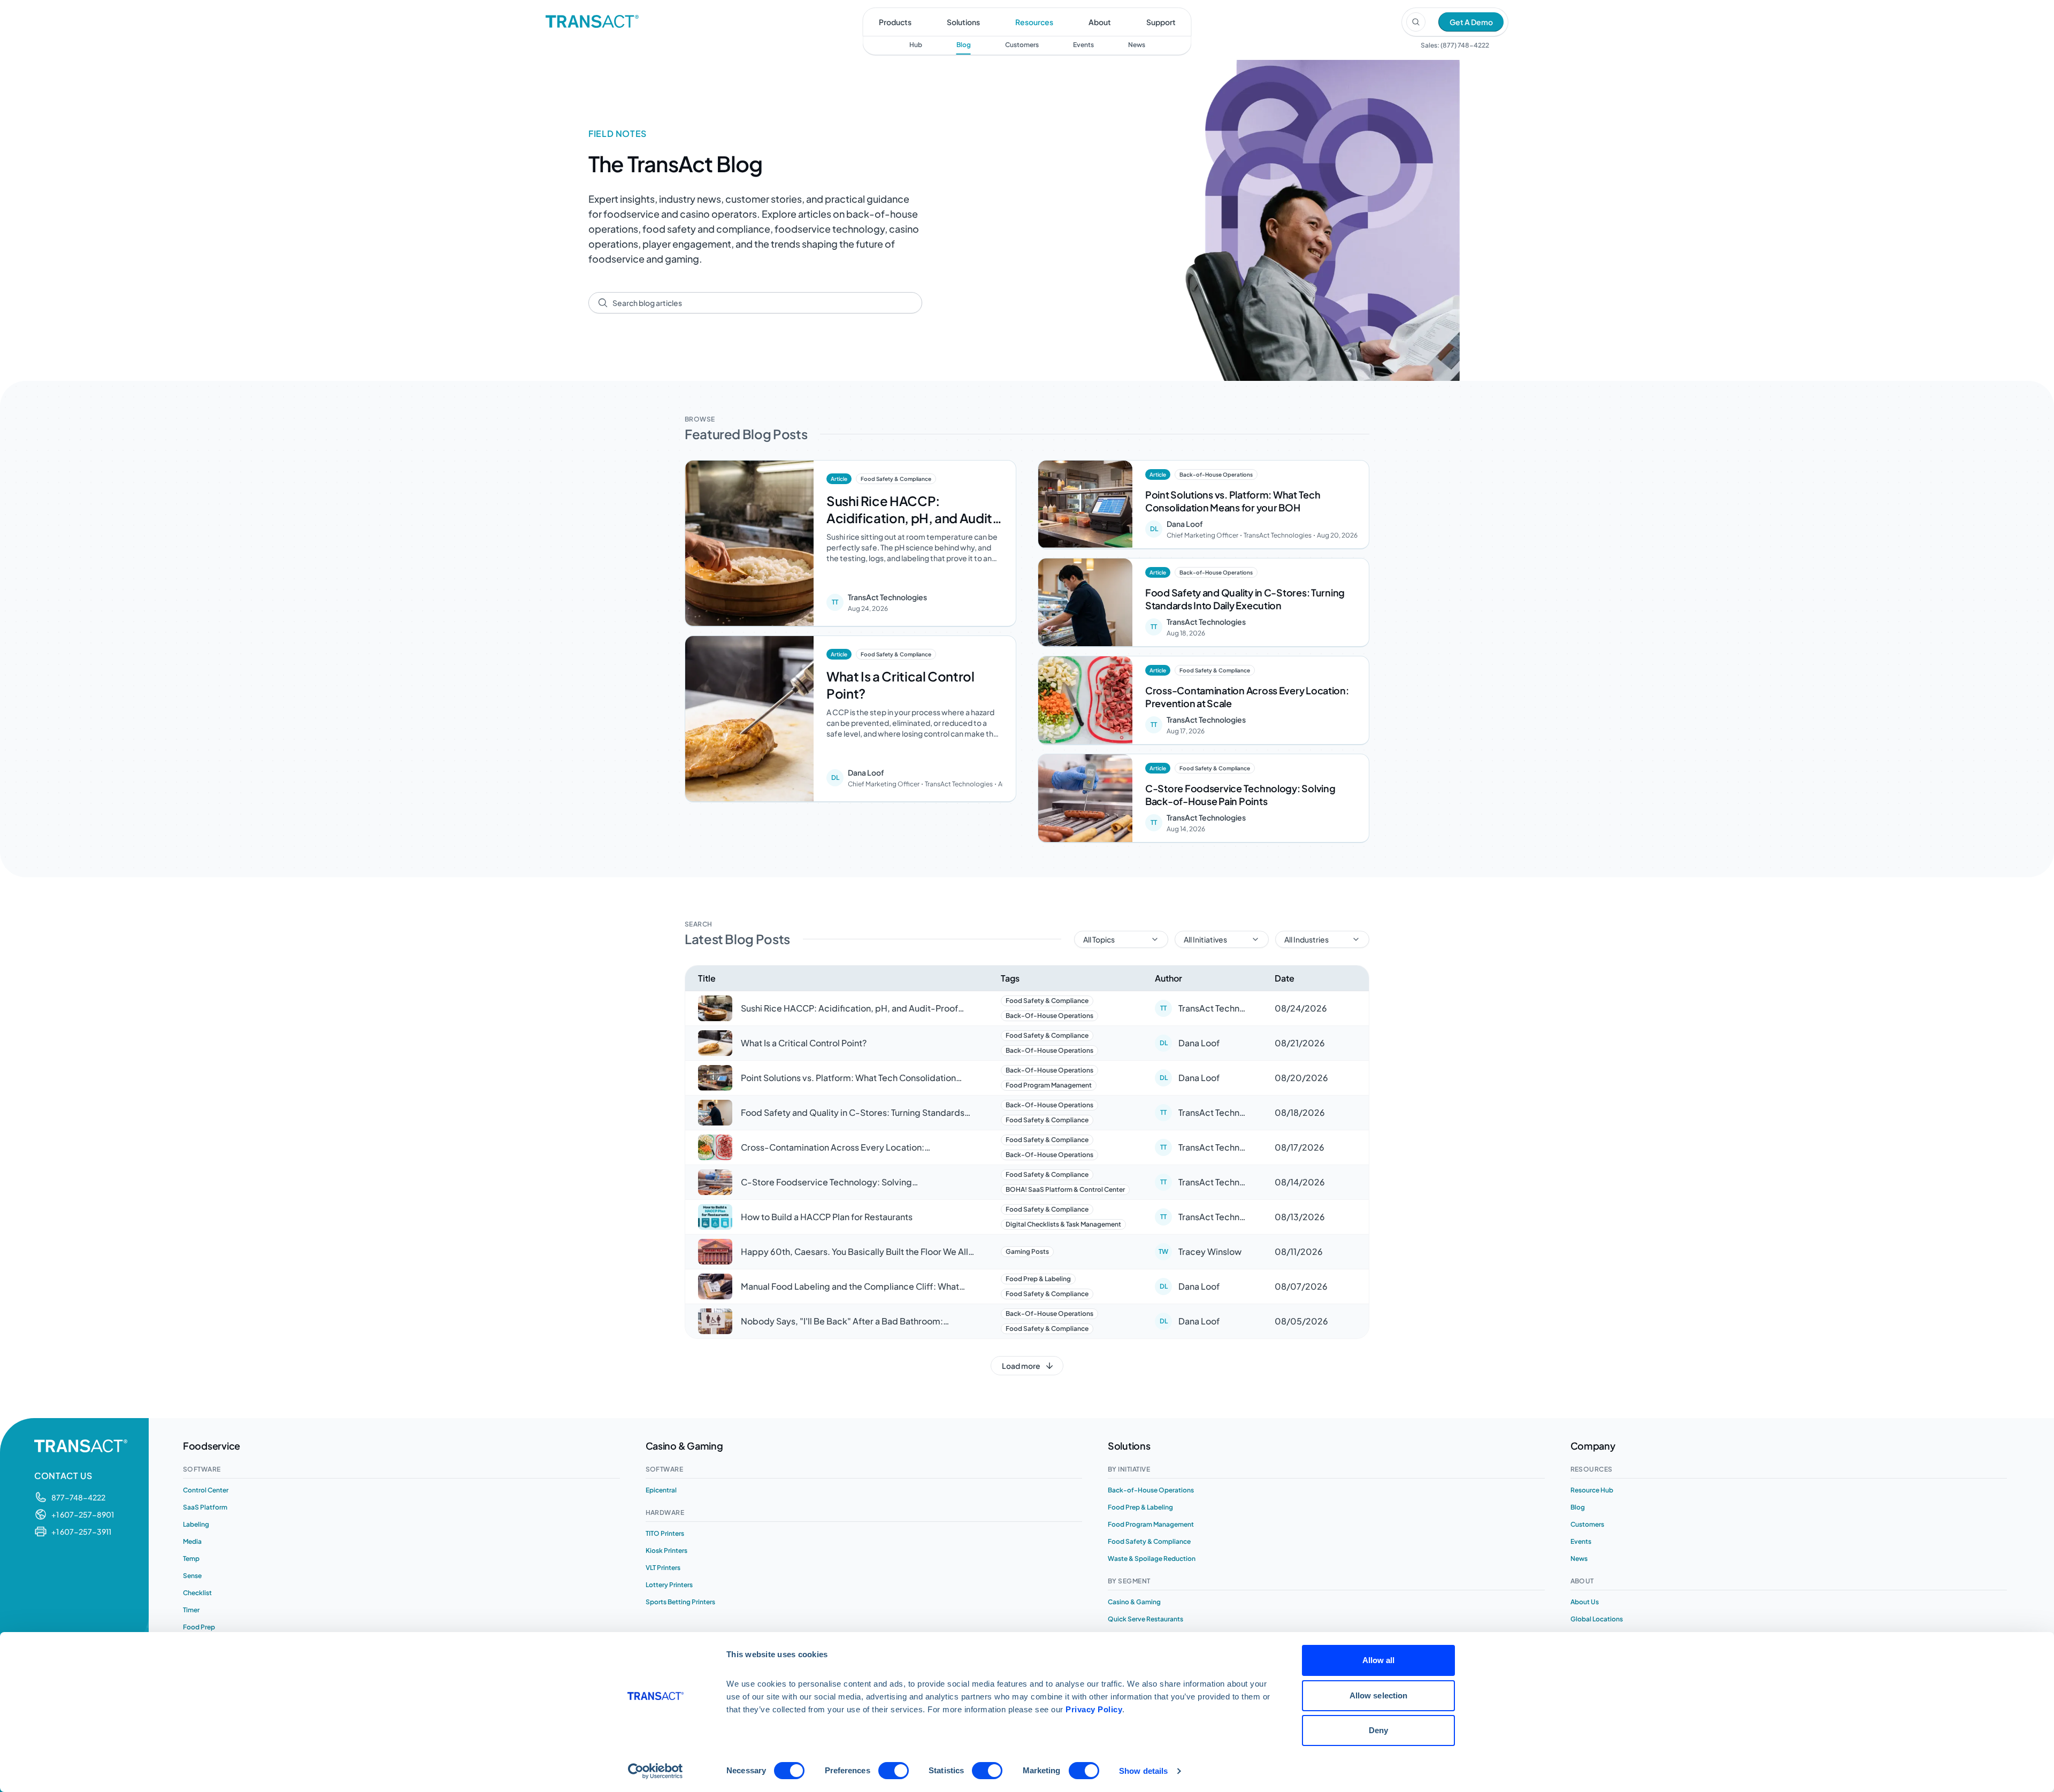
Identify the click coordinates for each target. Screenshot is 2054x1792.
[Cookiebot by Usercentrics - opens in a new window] (656, 1771)
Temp (191, 1559)
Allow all (1379, 1660)
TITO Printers (665, 1533)
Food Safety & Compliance (1149, 1541)
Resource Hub (1592, 1490)
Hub (916, 45)
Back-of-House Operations (1151, 1490)
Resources (1034, 22)
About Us (1585, 1602)
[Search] (1416, 22)
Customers (1022, 45)
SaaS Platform (205, 1507)
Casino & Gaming (1134, 1602)
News (1137, 45)
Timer (191, 1610)
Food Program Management (1151, 1524)
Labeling (196, 1524)
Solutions (963, 22)
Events (1083, 45)
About (1100, 22)
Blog (964, 45)
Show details (1143, 1771)
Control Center (206, 1490)
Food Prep (199, 1627)
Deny (1378, 1730)
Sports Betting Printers (680, 1602)
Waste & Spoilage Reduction (1152, 1559)
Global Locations (1597, 1619)
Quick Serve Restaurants (1145, 1619)
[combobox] (763, 303)
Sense (192, 1576)
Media (192, 1541)
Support (1161, 22)
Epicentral (661, 1490)
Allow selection (1379, 1695)
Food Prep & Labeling (1140, 1507)
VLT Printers (663, 1568)
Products (895, 22)
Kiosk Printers (666, 1550)
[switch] (894, 1771)
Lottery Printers (669, 1585)
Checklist (197, 1593)
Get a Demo (1471, 22)
